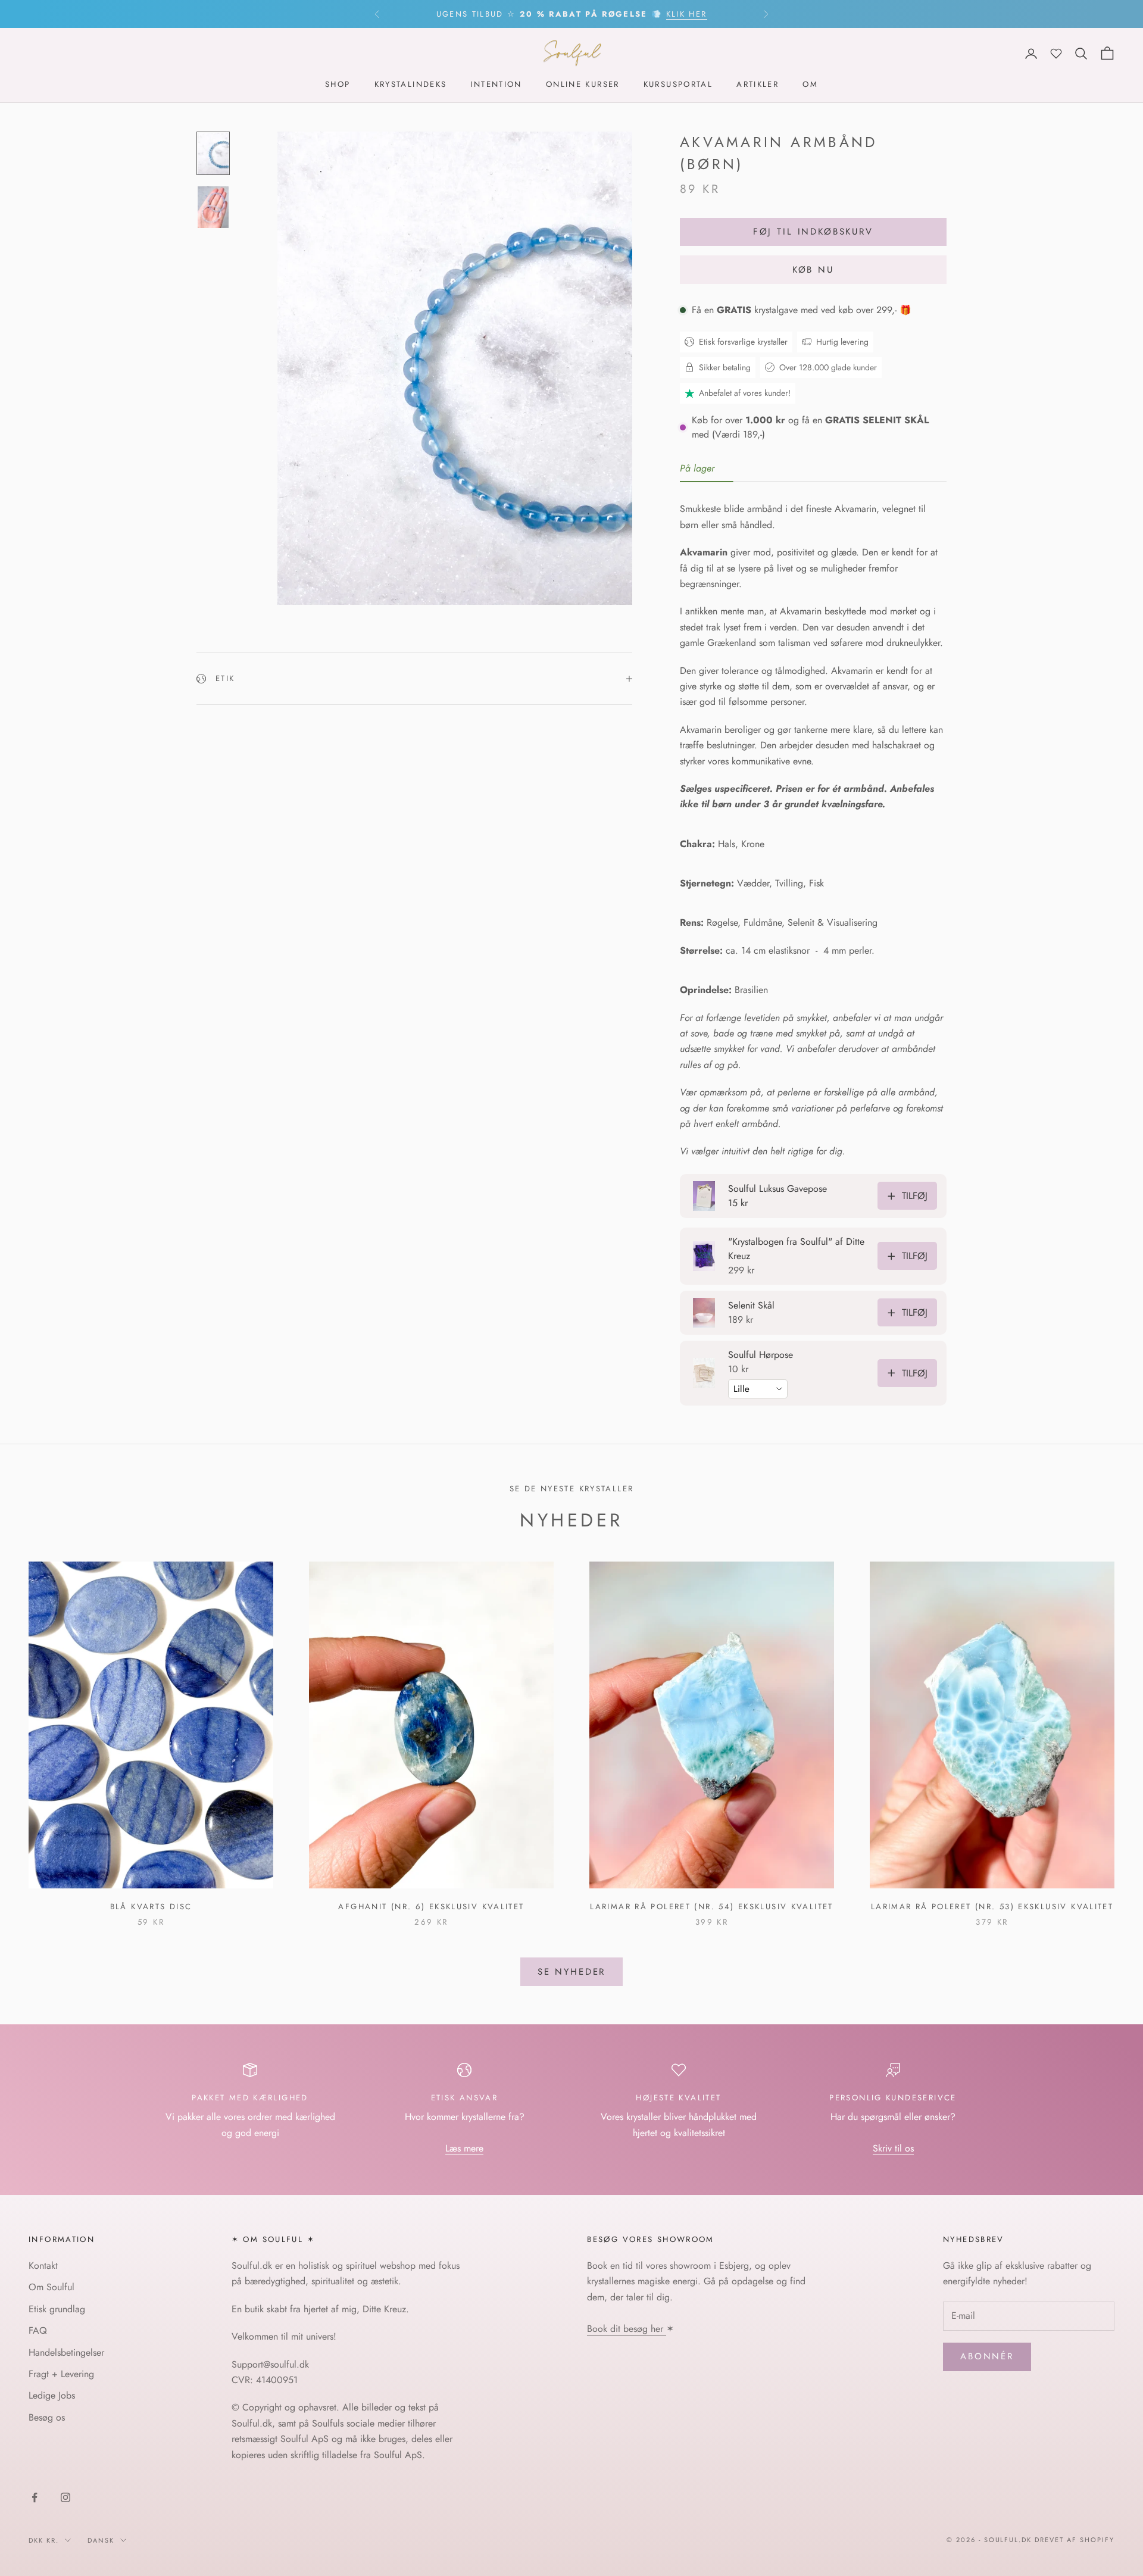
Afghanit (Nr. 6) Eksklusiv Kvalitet (431, 1907)
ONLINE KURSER (583, 85)
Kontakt (43, 2266)
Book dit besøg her (627, 2329)
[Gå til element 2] (213, 207)
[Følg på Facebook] (35, 2497)
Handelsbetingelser (66, 2352)
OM (810, 85)
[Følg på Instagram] (65, 2497)
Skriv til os (893, 2148)
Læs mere (464, 2148)
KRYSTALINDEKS (411, 85)
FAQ (38, 2330)
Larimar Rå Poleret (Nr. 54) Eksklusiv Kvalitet (711, 1907)
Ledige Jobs (52, 2395)
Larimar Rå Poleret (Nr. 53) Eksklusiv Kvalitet (992, 1907)
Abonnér (987, 2356)
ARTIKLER (758, 85)
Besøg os (47, 2417)
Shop (338, 85)
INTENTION (496, 85)
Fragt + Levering (61, 2374)
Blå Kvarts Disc (151, 1907)
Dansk (101, 2540)
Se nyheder (572, 1972)
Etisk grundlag (57, 2309)
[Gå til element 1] (213, 154)
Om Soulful (51, 2287)
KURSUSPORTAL (678, 85)
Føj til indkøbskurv (813, 232)
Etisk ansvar (465, 2098)
